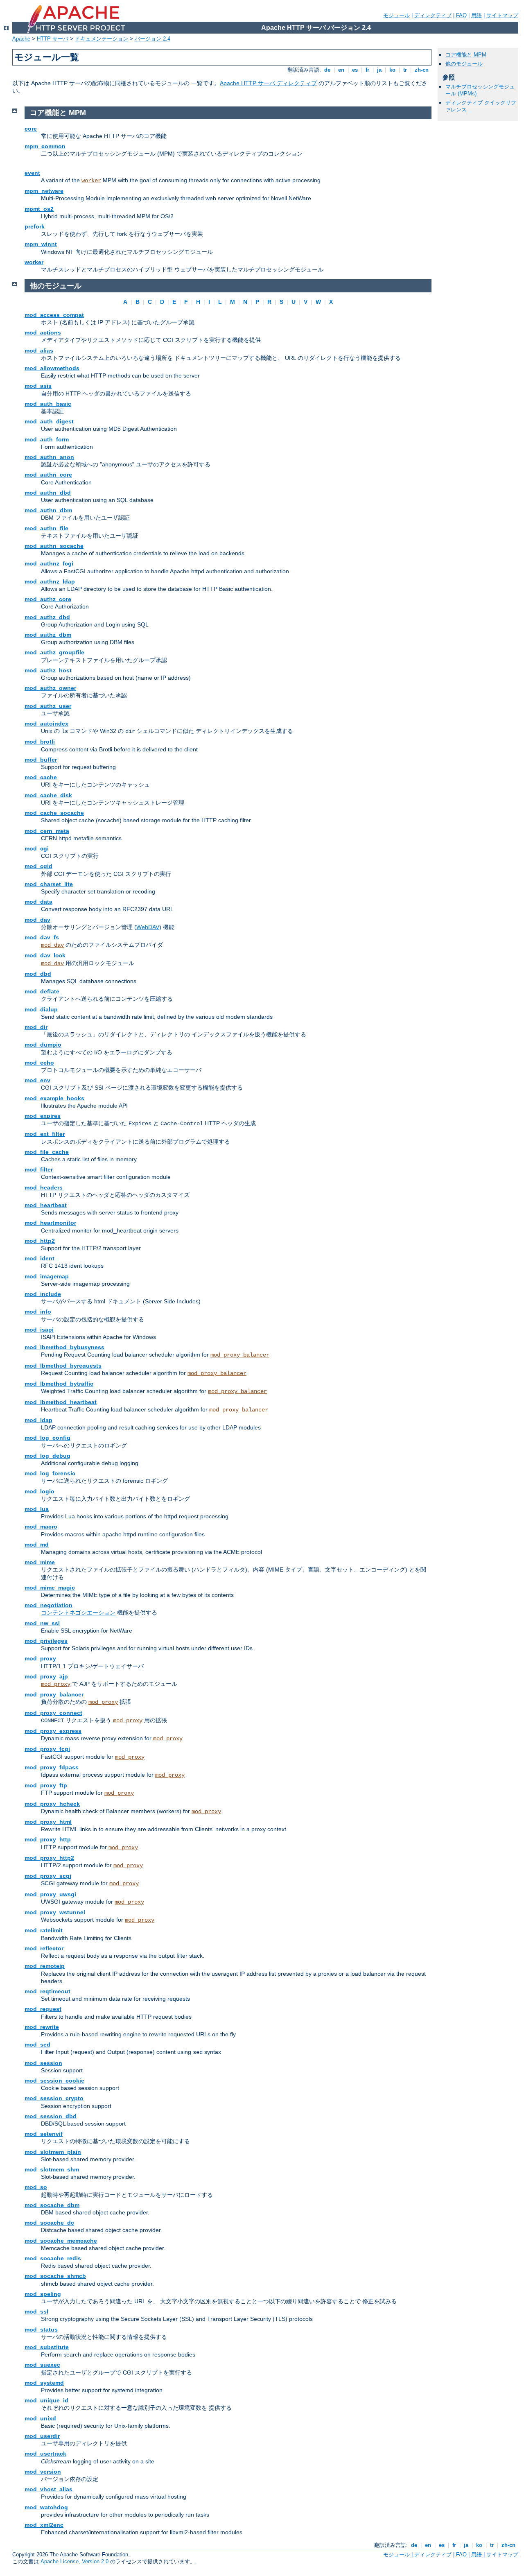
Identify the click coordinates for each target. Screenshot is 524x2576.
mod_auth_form (47, 439)
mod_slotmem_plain (53, 2152)
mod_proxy (40, 1658)
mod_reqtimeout (47, 1991)
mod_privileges (46, 1641)
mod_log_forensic (50, 1473)
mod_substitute (47, 2347)
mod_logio (40, 1491)
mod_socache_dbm (52, 2205)
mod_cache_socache (54, 813)
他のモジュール (464, 64)
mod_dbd (38, 974)
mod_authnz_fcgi (49, 563)
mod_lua (37, 1509)
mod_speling (43, 2294)
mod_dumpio (43, 1045)
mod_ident (40, 1258)
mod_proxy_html (48, 1822)
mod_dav (37, 920)
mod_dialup (41, 1009)
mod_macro (41, 1527)
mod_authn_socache (54, 546)
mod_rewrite (42, 2027)
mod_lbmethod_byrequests (63, 1366)
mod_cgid (38, 866)
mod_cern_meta (47, 831)
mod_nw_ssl (42, 1623)
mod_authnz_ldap (50, 581)
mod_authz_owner (50, 688)
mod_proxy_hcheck (52, 1804)
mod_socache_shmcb (55, 2276)
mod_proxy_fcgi (47, 1749)
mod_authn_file (46, 528)
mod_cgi (37, 848)
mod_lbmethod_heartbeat (61, 1402)
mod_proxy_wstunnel (55, 1912)
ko (392, 70)
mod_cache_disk (48, 795)
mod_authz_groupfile (54, 652)
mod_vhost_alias (49, 2489)
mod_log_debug (47, 1456)
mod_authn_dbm (48, 510)
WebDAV (148, 927)
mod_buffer (41, 760)
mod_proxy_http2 (49, 1858)
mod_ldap (38, 1420)
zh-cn (422, 70)
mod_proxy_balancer (240, 1355)
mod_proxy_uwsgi (50, 1894)
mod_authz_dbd (47, 617)
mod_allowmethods (52, 368)
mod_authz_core (48, 599)
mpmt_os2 (39, 209)
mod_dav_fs (42, 937)
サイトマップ (502, 15)
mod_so (36, 2187)
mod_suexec (42, 2365)
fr (367, 70)
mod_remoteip (45, 1966)
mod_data (38, 902)
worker (91, 181)
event (32, 173)
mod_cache (41, 777)
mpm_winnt (41, 244)
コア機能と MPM (466, 55)
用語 (477, 15)
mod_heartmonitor (50, 1223)
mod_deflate (42, 991)
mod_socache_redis (53, 2258)
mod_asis (38, 386)
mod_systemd (44, 2383)
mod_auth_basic (48, 404)
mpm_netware (44, 191)
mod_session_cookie (54, 2081)
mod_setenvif (44, 2134)
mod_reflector (44, 1948)
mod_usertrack (45, 2454)
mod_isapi (39, 1330)
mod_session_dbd (51, 2116)
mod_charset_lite (49, 884)
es (355, 70)
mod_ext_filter (45, 1134)
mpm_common (45, 146)
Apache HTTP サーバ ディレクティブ (268, 83)
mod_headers (44, 1187)
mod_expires (43, 1116)
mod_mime (40, 1562)
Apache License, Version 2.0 (75, 2561)
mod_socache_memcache (61, 2241)
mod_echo (39, 1063)
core (31, 129)
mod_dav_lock (45, 955)
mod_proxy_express (53, 1731)
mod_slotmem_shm (52, 2169)
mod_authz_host (48, 670)
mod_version (43, 2472)
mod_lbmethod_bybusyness (64, 1347)
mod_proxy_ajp (46, 1676)
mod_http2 (40, 1241)
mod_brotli (40, 742)
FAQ (461, 15)
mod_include (43, 1294)
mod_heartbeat (46, 1205)
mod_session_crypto (54, 2098)
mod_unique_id (46, 2400)
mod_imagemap (47, 1276)
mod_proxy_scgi (48, 1876)
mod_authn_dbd (48, 493)
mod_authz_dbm (48, 635)
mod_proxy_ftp (46, 1785)
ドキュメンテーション (102, 39)
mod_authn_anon (49, 457)
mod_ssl (36, 2311)
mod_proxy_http (48, 1839)
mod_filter (39, 1169)
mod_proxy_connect (53, 1713)
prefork (35, 226)
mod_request (43, 2009)
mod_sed (37, 2045)
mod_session (43, 2063)
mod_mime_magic (50, 1588)
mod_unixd (40, 2418)
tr (405, 70)
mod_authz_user (48, 706)
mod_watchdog (46, 2507)
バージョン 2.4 (152, 39)
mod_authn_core (48, 475)
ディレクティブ (433, 15)
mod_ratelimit (44, 1930)
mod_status (41, 2329)
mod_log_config (47, 1438)
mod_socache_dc (49, 2223)
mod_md (37, 1545)
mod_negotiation (49, 1605)
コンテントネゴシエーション (78, 1613)
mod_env (37, 1080)
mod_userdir (42, 2436)
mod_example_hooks (54, 1098)
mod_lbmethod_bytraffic (59, 1384)
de (327, 70)
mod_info (38, 1312)
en (341, 70)
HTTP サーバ (53, 39)
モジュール (396, 15)
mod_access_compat (54, 315)
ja (379, 70)
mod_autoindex (46, 724)
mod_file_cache (47, 1152)
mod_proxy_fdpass (52, 1767)
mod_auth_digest (49, 421)
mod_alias (39, 351)
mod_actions (43, 332)
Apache (21, 39)
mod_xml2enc (44, 2525)
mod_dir (36, 1027)
